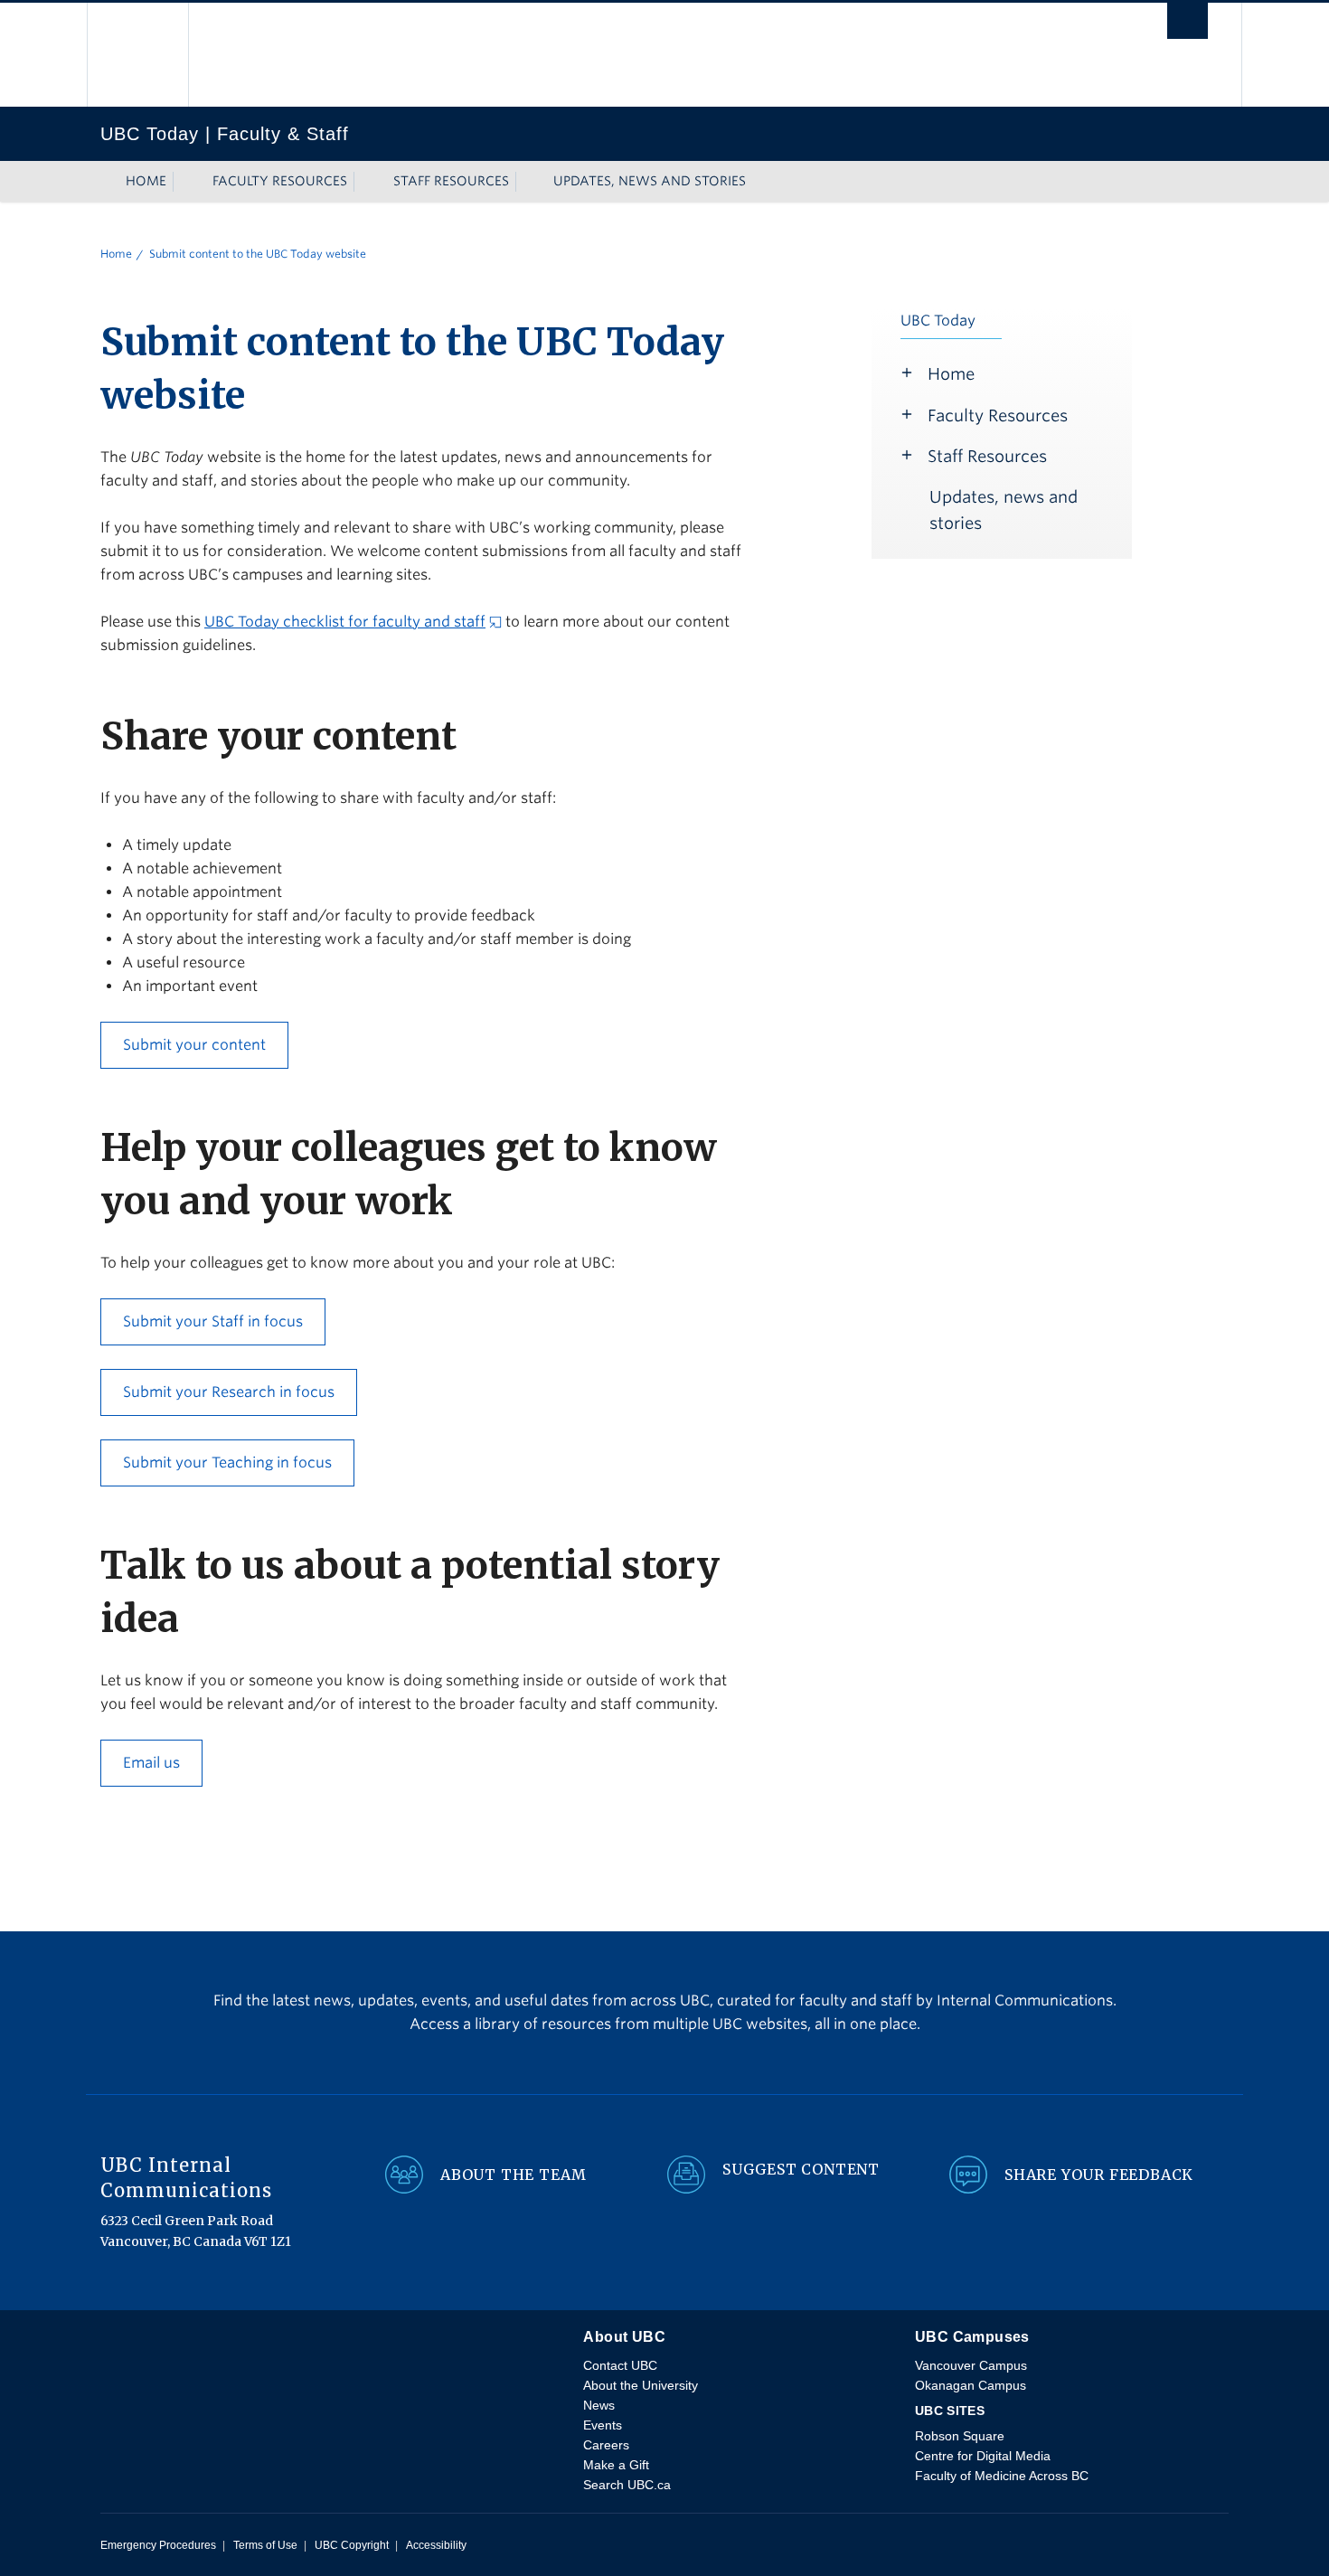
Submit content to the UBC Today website (258, 254)
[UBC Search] (1188, 23)
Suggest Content (801, 2169)
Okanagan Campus (971, 2385)
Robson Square (960, 2436)
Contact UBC (620, 2365)
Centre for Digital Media (983, 2456)
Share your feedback (1099, 2175)
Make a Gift (616, 2465)
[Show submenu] (184, 182)
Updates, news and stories (650, 181)
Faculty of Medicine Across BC (1002, 2476)
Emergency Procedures (158, 2545)
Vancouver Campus (971, 2365)
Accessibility (436, 2545)
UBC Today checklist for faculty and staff (345, 622)
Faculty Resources (280, 181)
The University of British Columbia (139, 55)
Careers (606, 2445)
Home (146, 181)
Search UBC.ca (627, 2485)
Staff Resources (451, 181)
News (599, 2405)
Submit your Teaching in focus (227, 1463)
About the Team (514, 2175)
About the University (641, 2385)
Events (603, 2425)
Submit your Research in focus (229, 1392)
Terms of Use (265, 2545)
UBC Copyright (352, 2545)
